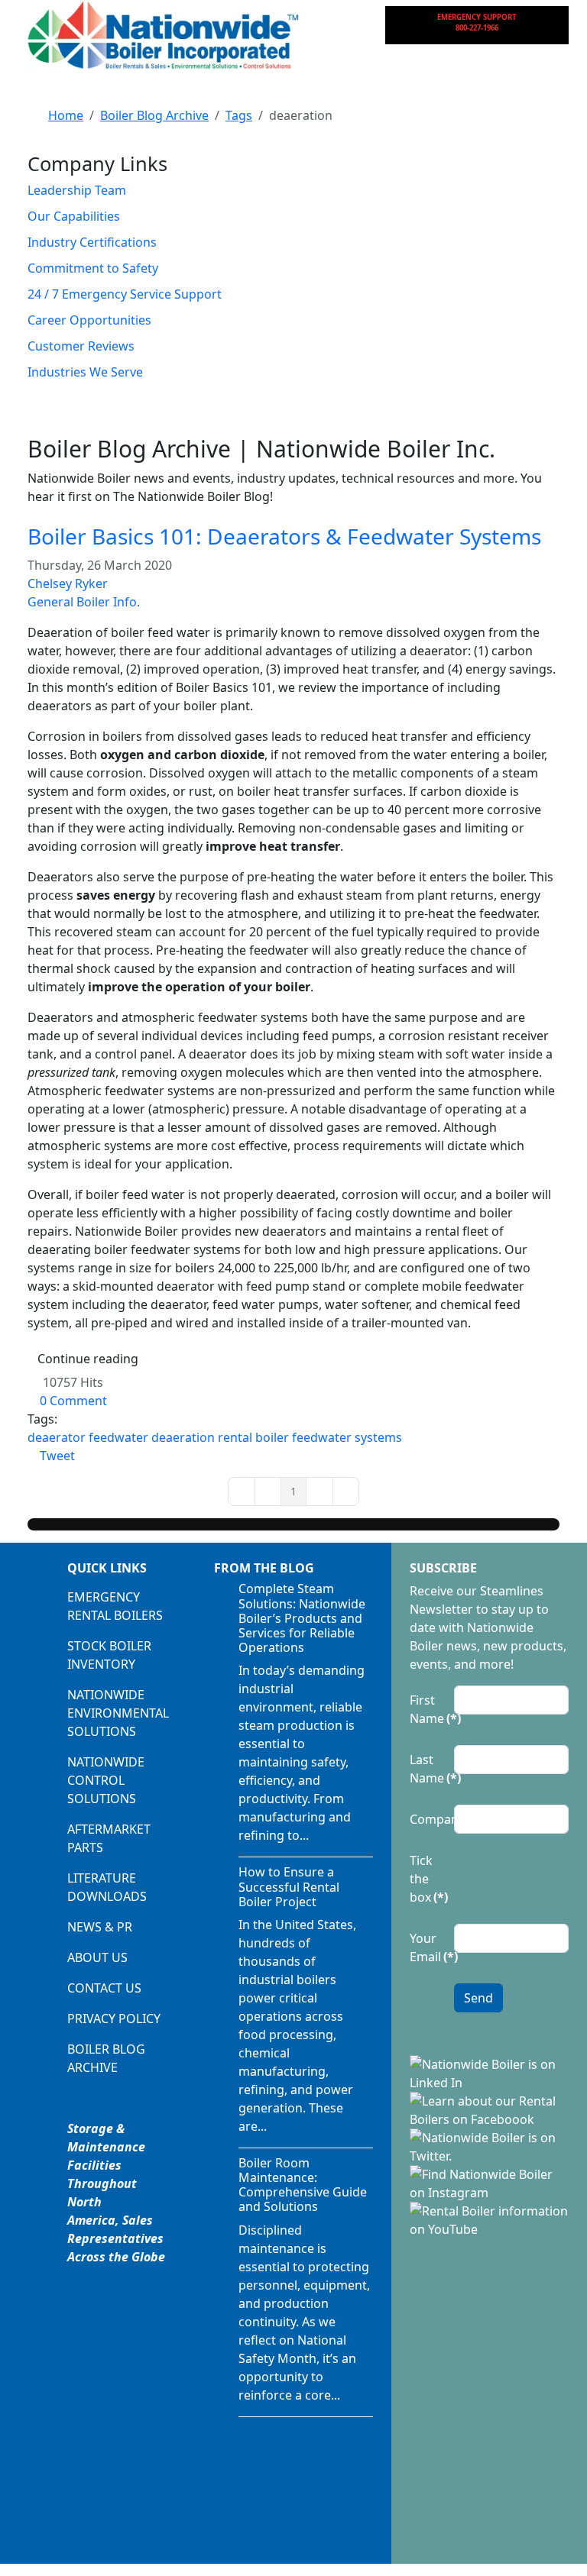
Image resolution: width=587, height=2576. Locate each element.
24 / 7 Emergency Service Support (125, 294)
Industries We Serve (85, 372)
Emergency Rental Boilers (115, 1606)
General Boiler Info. (84, 602)
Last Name (427, 1769)
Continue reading (88, 1359)
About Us (97, 1957)
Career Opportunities (89, 320)
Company (427, 1819)
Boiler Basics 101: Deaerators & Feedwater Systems (284, 536)
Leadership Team (77, 190)
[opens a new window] (489, 2073)
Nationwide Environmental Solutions (118, 1713)
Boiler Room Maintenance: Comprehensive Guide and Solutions (303, 2185)
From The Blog (264, 1568)
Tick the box (427, 1879)
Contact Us (104, 1988)
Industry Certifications (92, 242)
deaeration (183, 1437)
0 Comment (73, 1401)
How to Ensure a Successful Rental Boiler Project (289, 1886)
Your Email (427, 1947)
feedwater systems (347, 1437)
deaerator (57, 1437)
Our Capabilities (74, 216)
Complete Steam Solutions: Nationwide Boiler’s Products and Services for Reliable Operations (302, 1618)
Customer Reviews (81, 346)
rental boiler (253, 1437)
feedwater (118, 1437)
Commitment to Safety (93, 268)
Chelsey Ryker (68, 583)
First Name (427, 1709)
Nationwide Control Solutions (106, 1780)
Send (478, 1998)
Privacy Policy (114, 2018)
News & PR (100, 1927)
